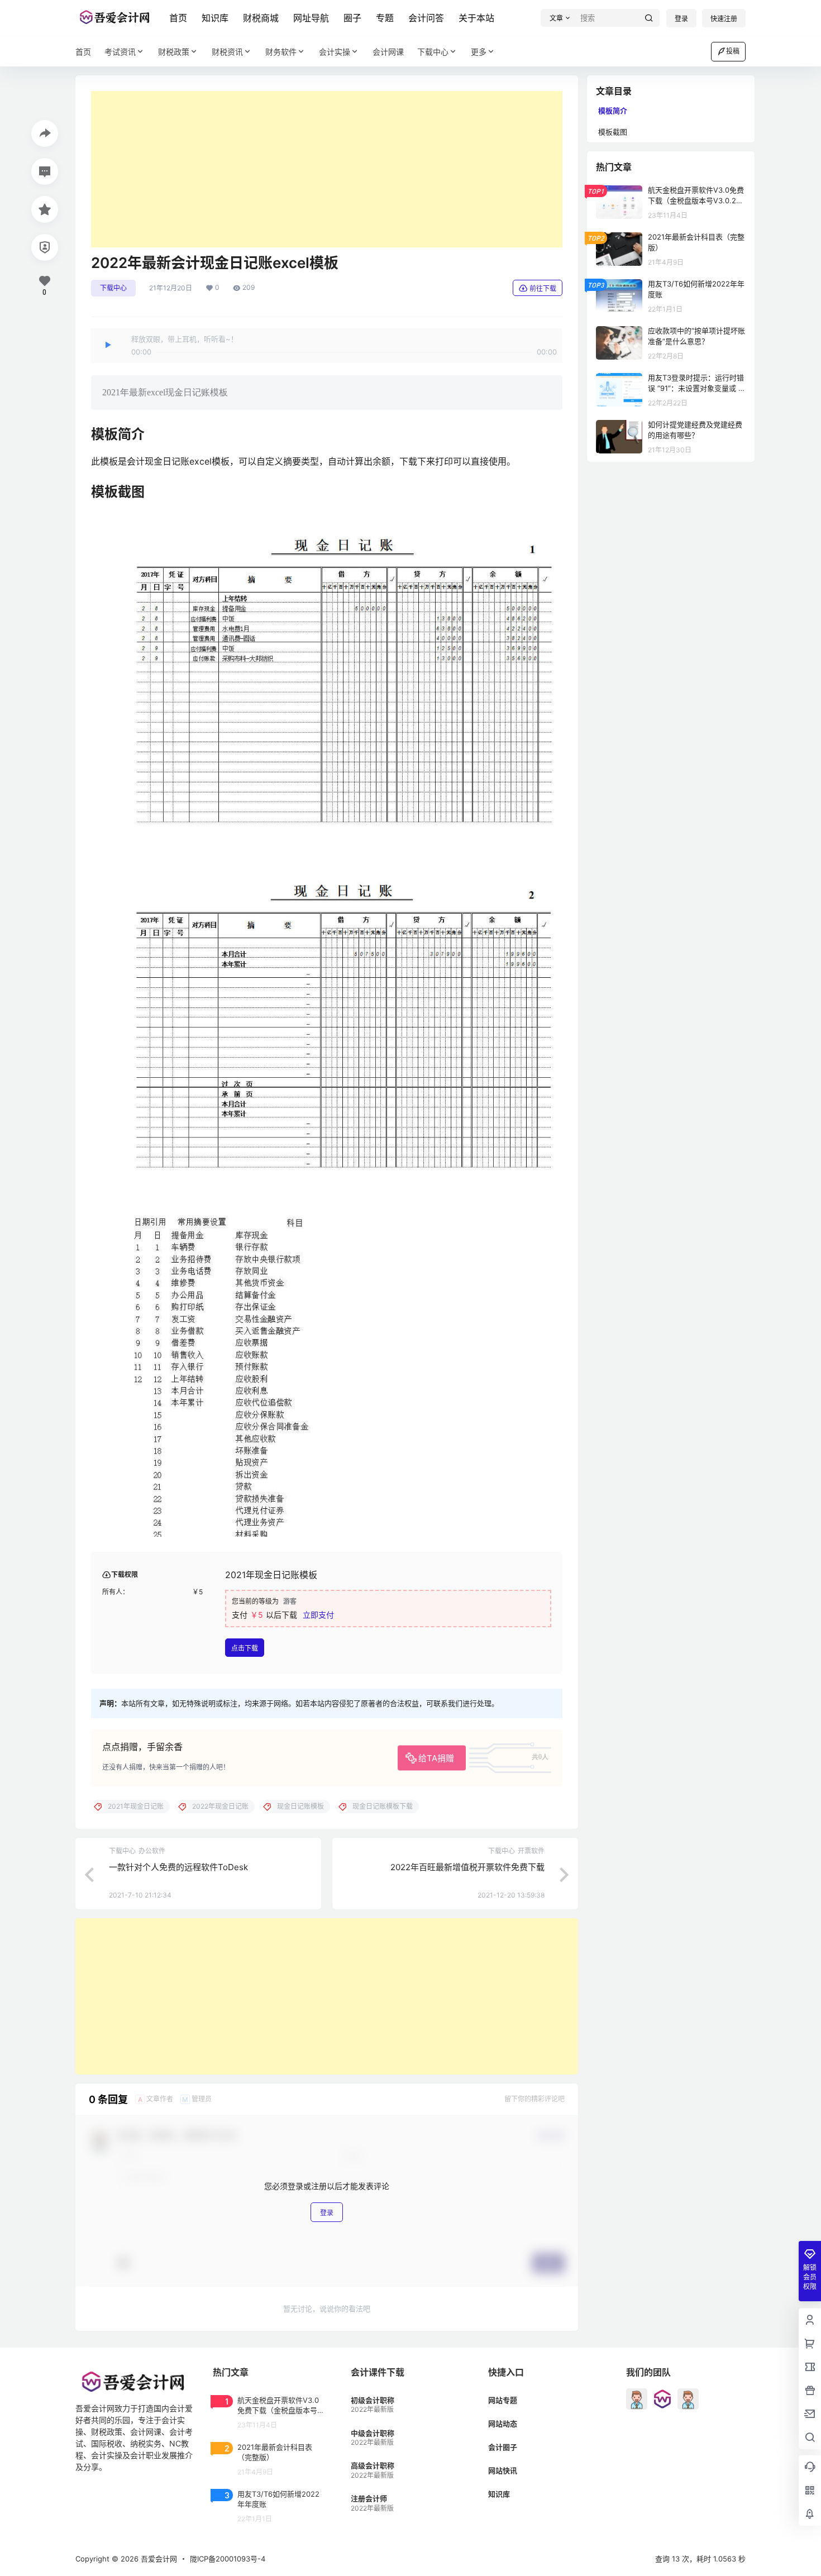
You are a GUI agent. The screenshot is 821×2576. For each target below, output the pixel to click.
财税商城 (261, 18)
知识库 (215, 18)
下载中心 (433, 52)
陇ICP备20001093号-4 (228, 2559)
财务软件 (281, 52)
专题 (385, 18)
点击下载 (245, 1648)
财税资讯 (227, 52)
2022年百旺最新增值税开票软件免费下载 (467, 1867)
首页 (178, 18)
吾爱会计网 (158, 2559)
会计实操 (335, 52)
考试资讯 (120, 52)
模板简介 (613, 111)
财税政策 (174, 52)
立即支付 (318, 1615)
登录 (681, 19)
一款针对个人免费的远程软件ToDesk (178, 1867)
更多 (479, 52)
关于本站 (476, 18)
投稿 (733, 51)
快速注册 (724, 19)
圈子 (352, 18)
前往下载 (543, 288)
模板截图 (613, 132)
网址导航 (311, 18)
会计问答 (426, 18)
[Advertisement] (327, 169)
